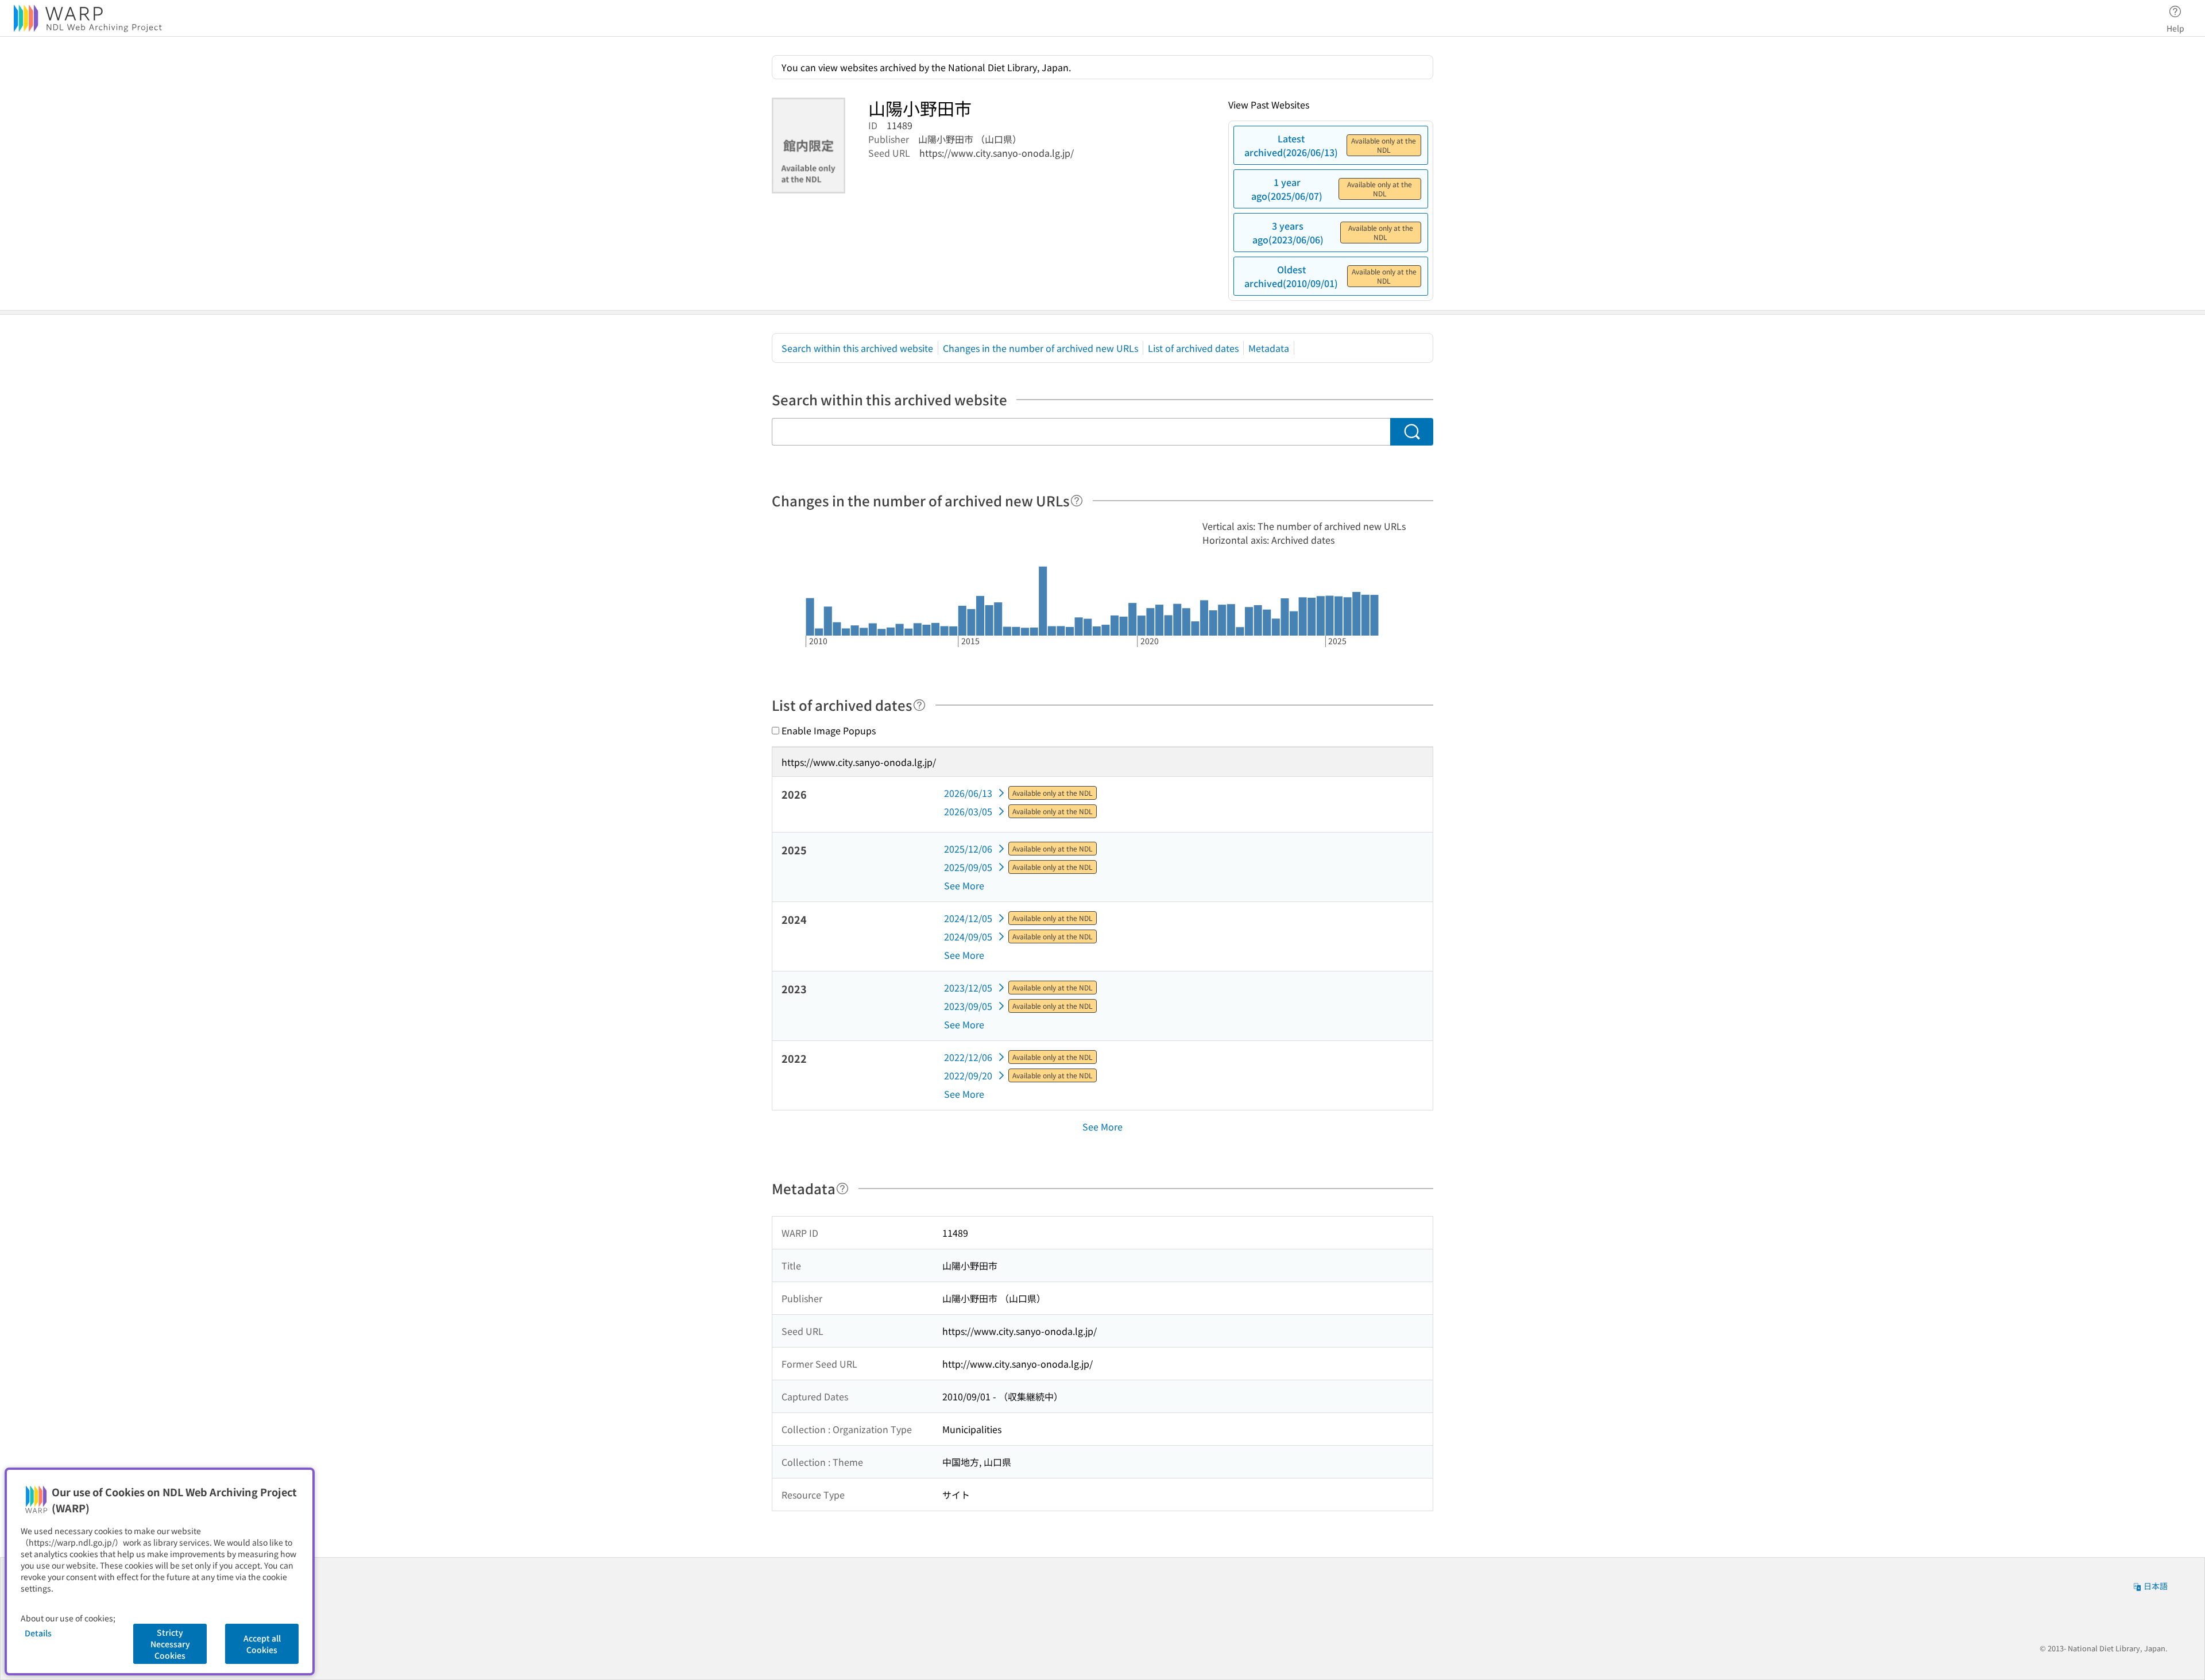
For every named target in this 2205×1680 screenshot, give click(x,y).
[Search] (1412, 432)
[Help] (1077, 501)
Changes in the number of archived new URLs (1040, 348)
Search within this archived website (857, 348)
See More (964, 885)
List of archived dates (1193, 348)
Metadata (1269, 348)
